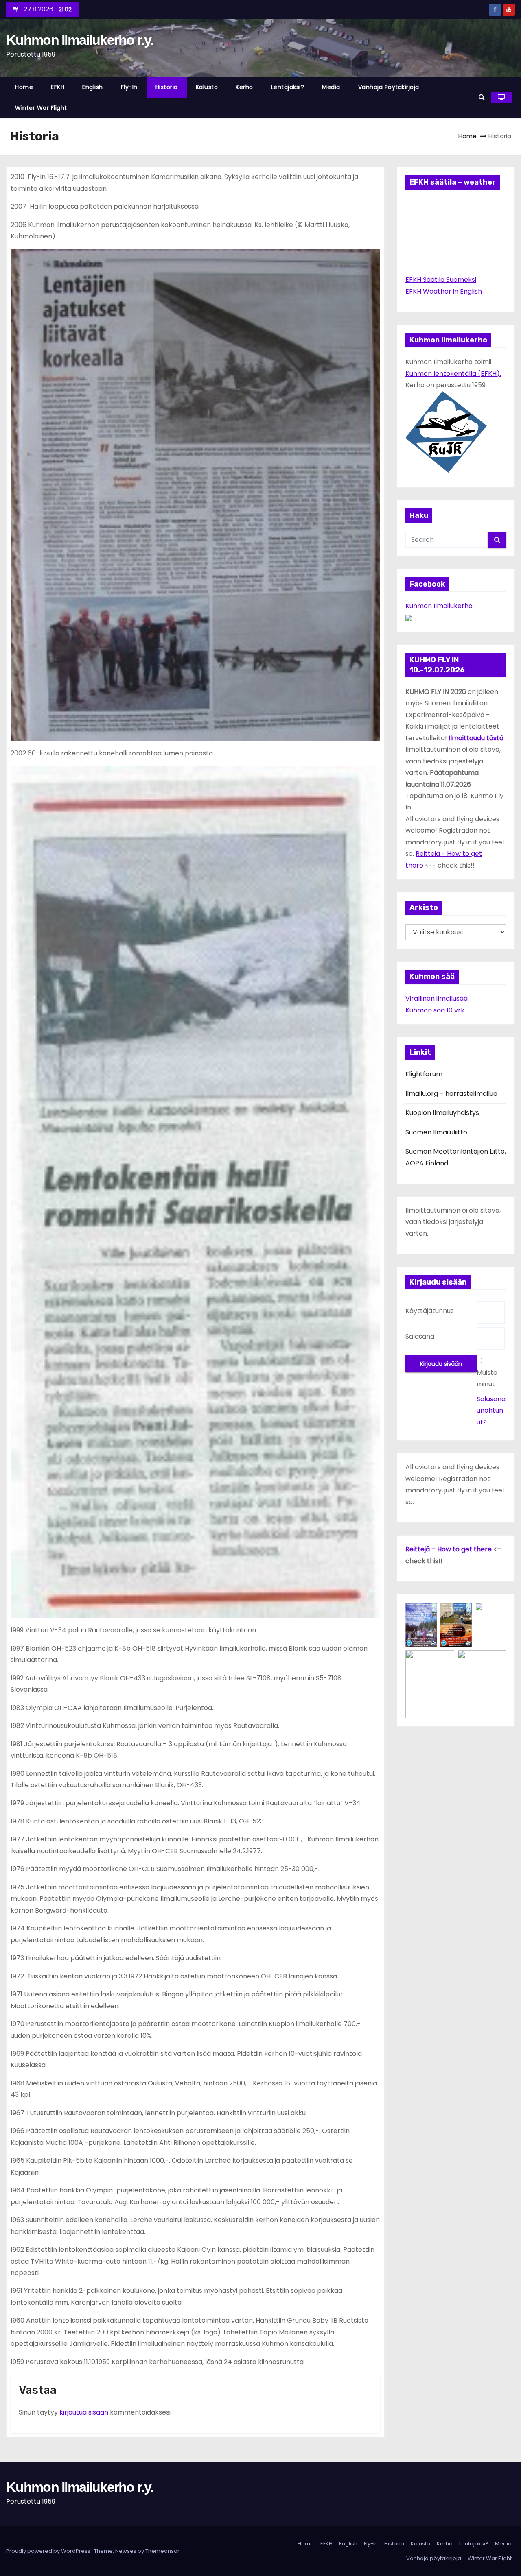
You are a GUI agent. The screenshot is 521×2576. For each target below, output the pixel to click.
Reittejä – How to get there (449, 1549)
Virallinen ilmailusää (437, 998)
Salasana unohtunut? (491, 1411)
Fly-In (129, 87)
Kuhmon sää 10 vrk (435, 1010)
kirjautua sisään (84, 2412)
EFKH (58, 87)
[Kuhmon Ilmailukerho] (409, 617)
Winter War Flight (41, 108)
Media (331, 87)
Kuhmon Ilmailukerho (439, 606)
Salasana (420, 1336)
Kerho (244, 87)
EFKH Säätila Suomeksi (441, 280)
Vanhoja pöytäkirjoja (389, 87)
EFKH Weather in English (444, 291)
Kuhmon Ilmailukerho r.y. (79, 40)
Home (24, 87)
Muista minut (487, 1378)
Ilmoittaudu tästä (476, 738)
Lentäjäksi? (288, 87)
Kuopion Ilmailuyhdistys (442, 1113)
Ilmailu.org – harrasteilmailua (451, 1094)
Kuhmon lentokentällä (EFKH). (453, 374)
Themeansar (162, 2551)
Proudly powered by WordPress (49, 2551)
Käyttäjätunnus (430, 1311)
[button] (482, 97)
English (93, 87)
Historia (167, 87)
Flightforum (424, 1074)
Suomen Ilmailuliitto (436, 1132)
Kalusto (207, 87)
